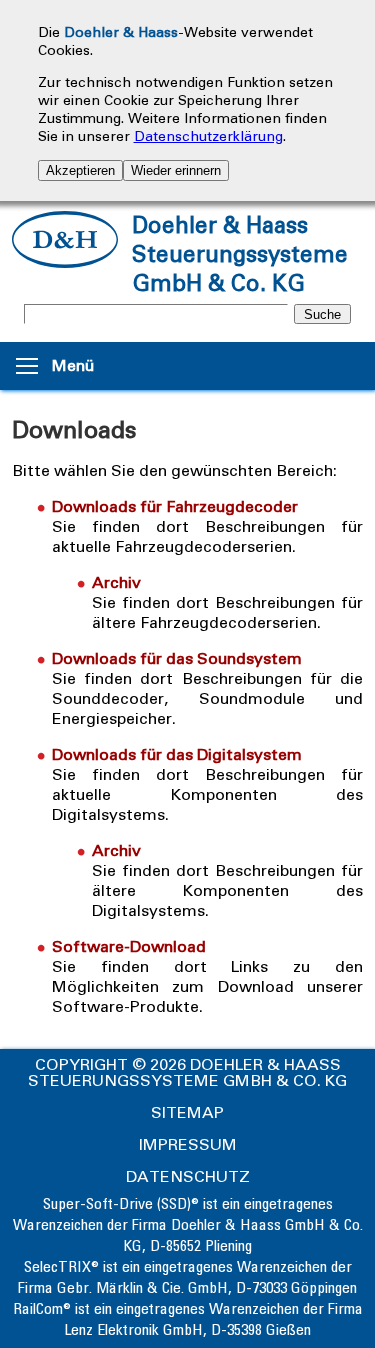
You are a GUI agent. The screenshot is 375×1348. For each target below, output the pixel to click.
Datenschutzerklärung (208, 136)
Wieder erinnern (176, 170)
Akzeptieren (80, 170)
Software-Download (129, 946)
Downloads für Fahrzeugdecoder (175, 506)
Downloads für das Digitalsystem (177, 754)
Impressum (188, 1144)
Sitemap (187, 1112)
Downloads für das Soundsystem (177, 658)
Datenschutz (188, 1176)
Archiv (116, 582)
